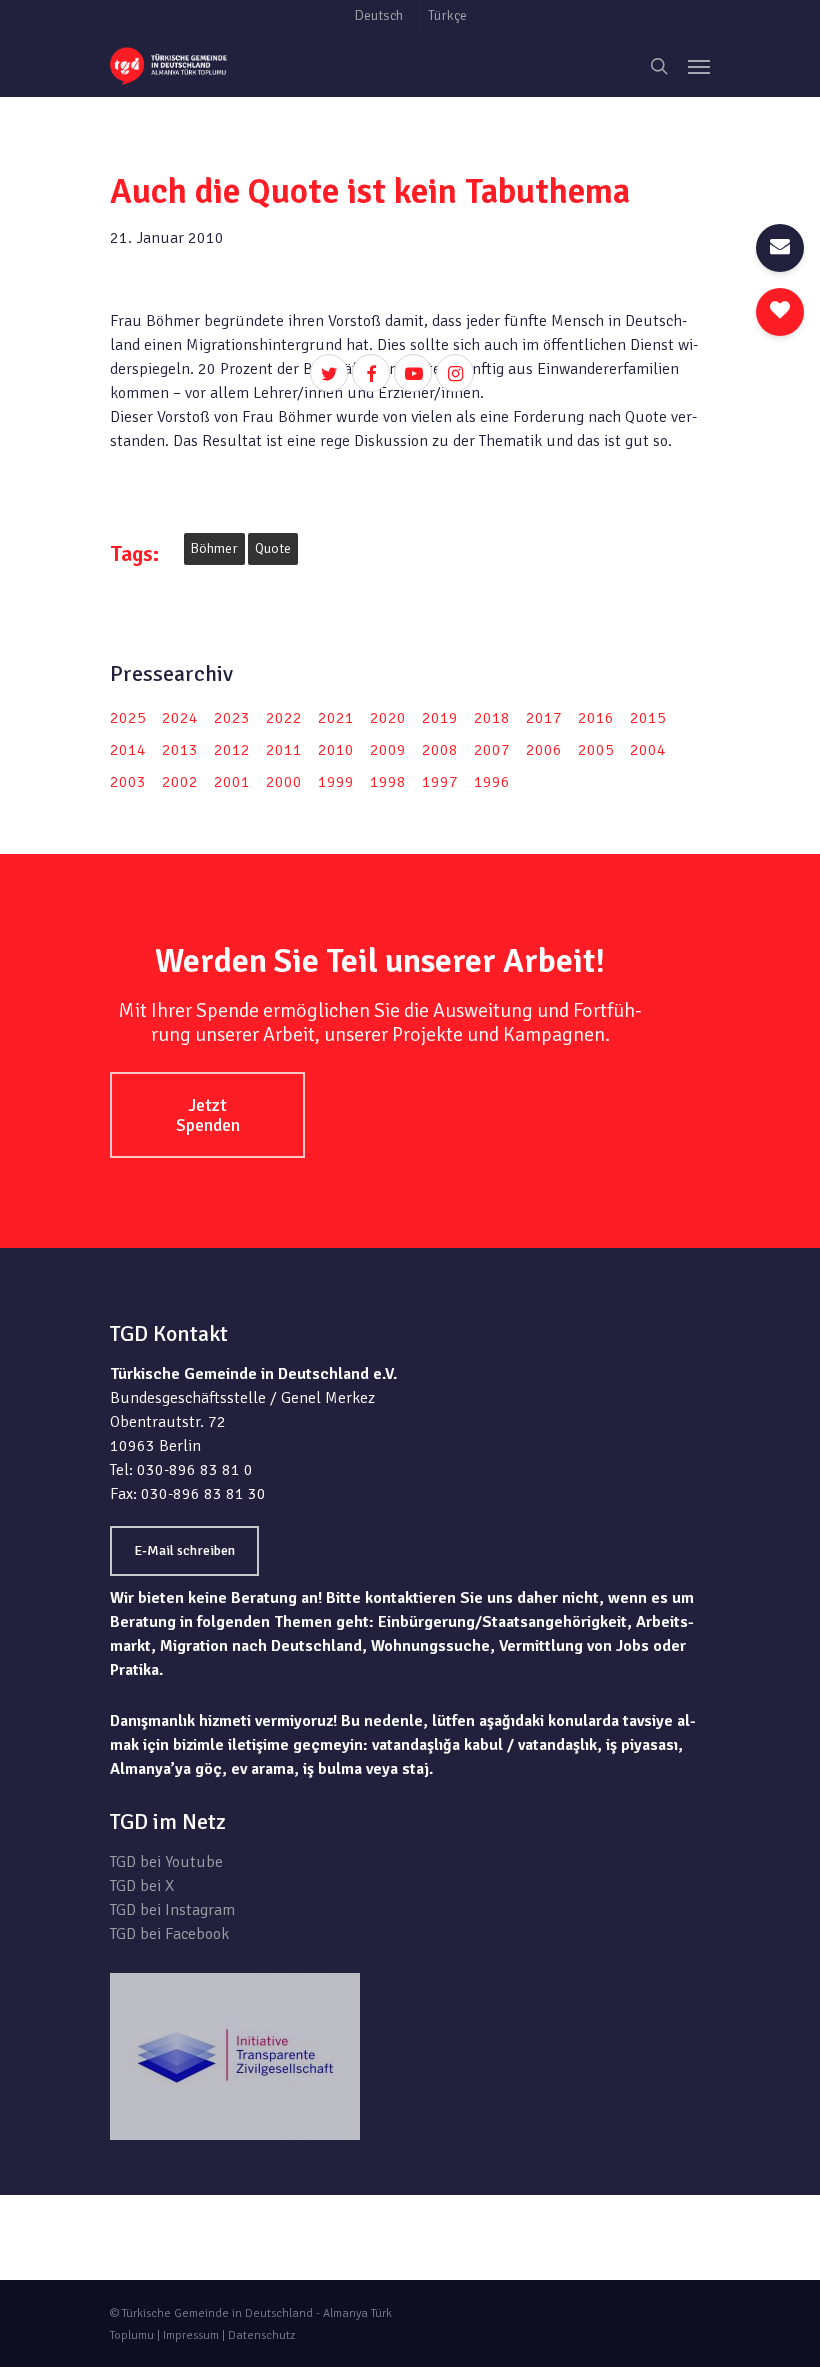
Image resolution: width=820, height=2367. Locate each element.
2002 (180, 782)
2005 (596, 750)
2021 (336, 718)
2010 (336, 750)
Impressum (191, 2335)
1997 (440, 782)
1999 (336, 782)
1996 (492, 782)
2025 (128, 718)
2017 (544, 718)
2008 (440, 750)
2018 (492, 718)
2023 (232, 718)
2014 (128, 750)
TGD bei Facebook (169, 1934)
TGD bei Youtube (166, 1862)
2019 (440, 718)
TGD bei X (142, 1886)
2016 (596, 718)
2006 (544, 750)
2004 (648, 750)
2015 (648, 718)
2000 (284, 782)
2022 (284, 718)
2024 (180, 718)
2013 (180, 750)
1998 (388, 782)
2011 (284, 750)
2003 (128, 782)
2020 (388, 718)
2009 (388, 750)
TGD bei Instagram (172, 1910)
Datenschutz (261, 2335)
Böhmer (214, 548)
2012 (232, 750)
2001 (232, 782)
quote (273, 548)
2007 (492, 750)
